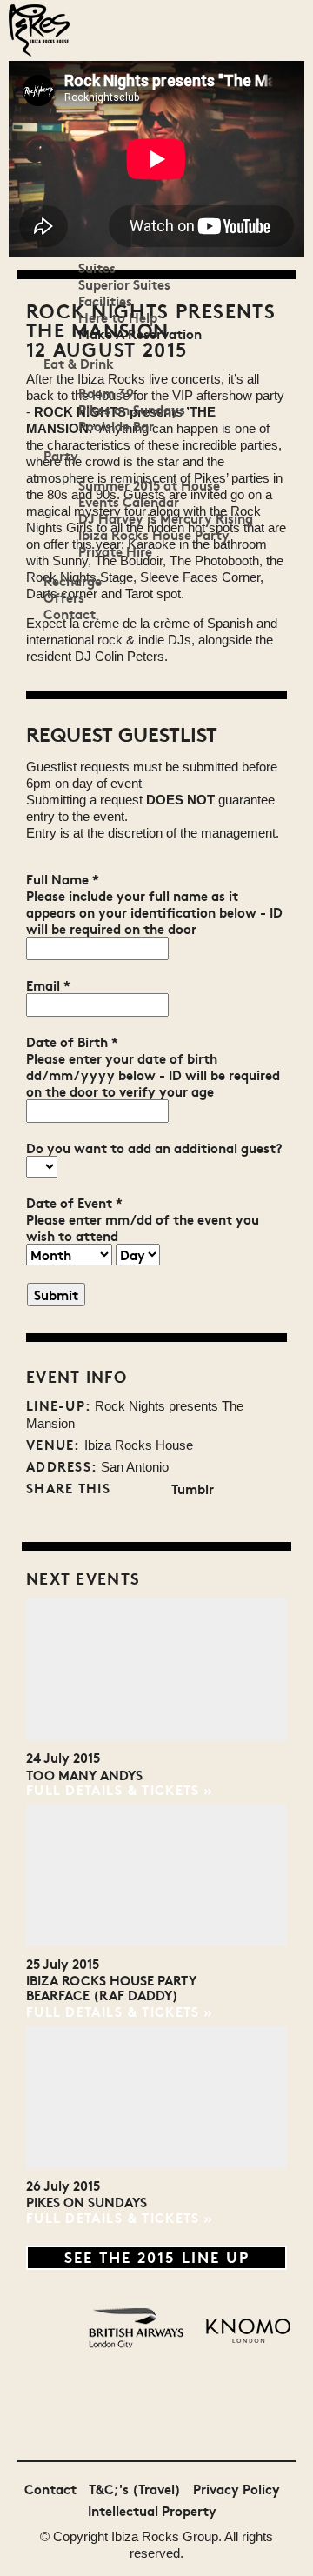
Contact (70, 614)
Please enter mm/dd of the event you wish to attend (143, 1227)
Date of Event (74, 1202)
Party (61, 455)
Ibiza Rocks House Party (154, 534)
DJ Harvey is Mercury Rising (166, 518)
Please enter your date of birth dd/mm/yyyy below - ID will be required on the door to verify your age (153, 1074)
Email (48, 985)
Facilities (105, 300)
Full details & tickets (113, 1789)
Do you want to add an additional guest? (154, 1148)
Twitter (127, 1489)
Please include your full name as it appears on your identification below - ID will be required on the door (154, 912)
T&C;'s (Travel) (135, 2489)
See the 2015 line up (157, 2256)
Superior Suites (124, 284)
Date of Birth (72, 1041)
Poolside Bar (116, 426)
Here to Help (118, 317)
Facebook (154, 1489)
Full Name (63, 879)
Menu (26, 100)
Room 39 (106, 393)
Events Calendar (129, 501)
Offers (64, 597)
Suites (97, 267)
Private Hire (115, 551)
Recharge (73, 581)
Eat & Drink (79, 363)
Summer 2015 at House (149, 485)
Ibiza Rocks (145, 2536)
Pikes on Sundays (132, 409)
